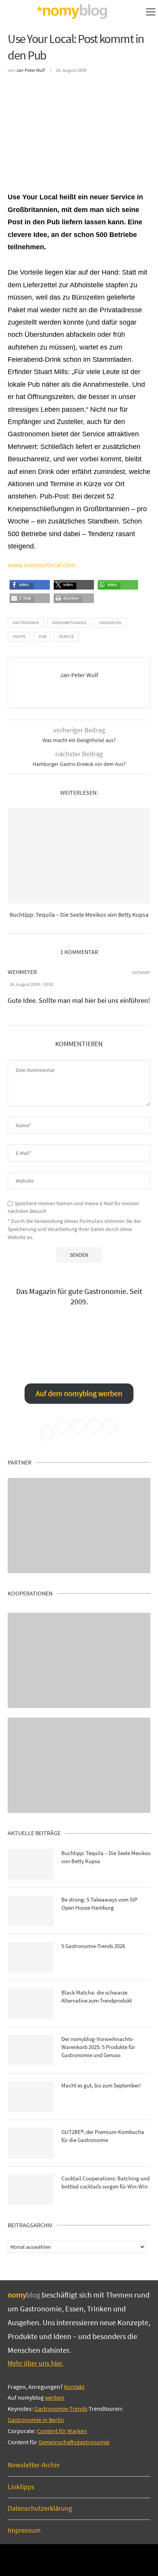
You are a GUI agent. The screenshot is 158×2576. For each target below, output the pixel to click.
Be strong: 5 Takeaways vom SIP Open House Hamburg (99, 1903)
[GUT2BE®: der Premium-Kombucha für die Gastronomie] (31, 2143)
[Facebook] (68, 2559)
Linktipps (21, 2487)
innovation (110, 623)
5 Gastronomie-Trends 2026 (93, 1946)
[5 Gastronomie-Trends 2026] (31, 1957)
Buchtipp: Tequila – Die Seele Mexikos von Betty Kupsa (79, 914)
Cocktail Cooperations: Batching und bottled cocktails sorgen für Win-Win (105, 2182)
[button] (22, 587)
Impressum (24, 2530)
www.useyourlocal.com (42, 565)
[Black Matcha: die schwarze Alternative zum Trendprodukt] (31, 2004)
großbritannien (69, 623)
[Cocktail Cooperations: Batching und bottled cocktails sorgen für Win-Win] (31, 2190)
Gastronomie (26, 623)
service (67, 636)
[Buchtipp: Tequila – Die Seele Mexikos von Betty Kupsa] (79, 856)
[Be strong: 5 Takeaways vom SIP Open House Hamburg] (31, 1911)
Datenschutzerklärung (40, 2508)
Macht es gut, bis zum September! (101, 2085)
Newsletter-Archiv (34, 2465)
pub (42, 636)
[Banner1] (79, 1526)
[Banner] (79, 1765)
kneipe (19, 636)
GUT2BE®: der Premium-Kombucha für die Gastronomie (103, 2136)
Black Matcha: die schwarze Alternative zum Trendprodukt (97, 1996)
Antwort (141, 973)
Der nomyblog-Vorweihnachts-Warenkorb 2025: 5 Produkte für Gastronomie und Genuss (98, 2047)
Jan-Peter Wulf (30, 70)
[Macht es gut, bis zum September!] (31, 2097)
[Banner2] (79, 1660)
